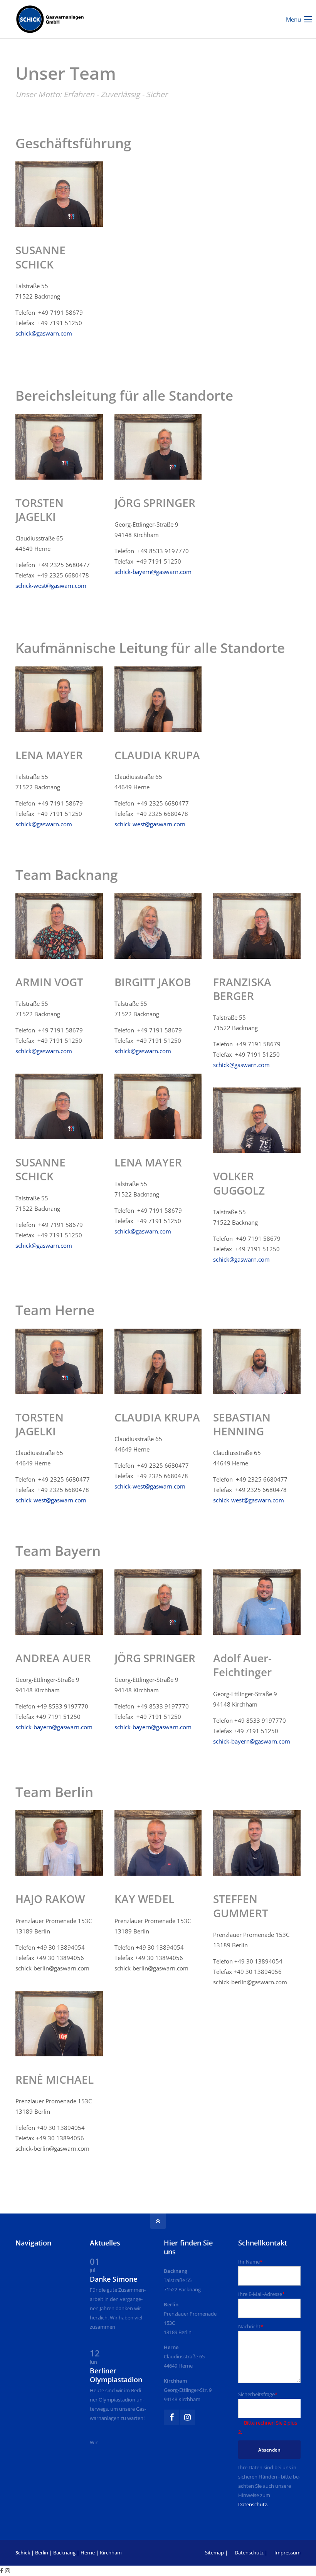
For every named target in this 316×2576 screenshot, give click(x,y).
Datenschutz (249, 2553)
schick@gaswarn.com (44, 333)
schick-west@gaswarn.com (51, 586)
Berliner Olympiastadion (116, 2375)
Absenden (269, 2450)
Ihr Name (250, 2262)
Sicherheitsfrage (258, 2394)
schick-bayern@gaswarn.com (153, 572)
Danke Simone (113, 2279)
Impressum (287, 2553)
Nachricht (251, 2326)
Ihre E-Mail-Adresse (261, 2294)
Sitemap (214, 2553)
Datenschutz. (253, 2504)
